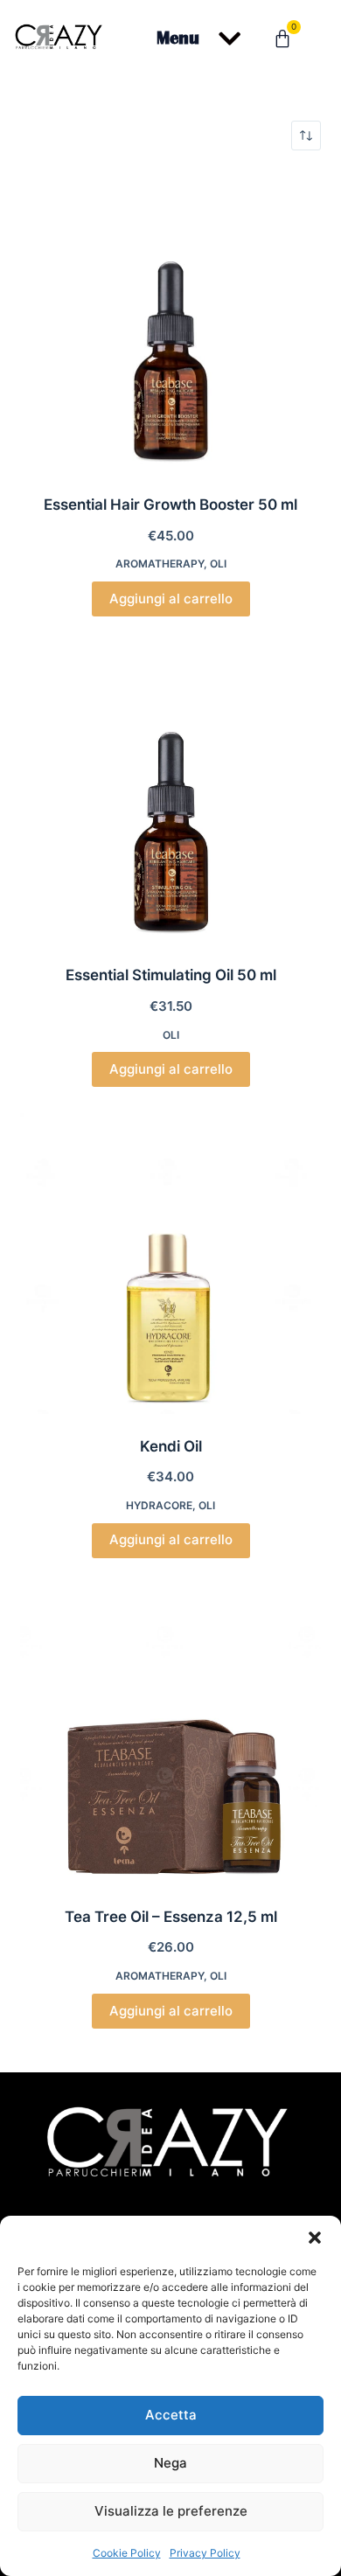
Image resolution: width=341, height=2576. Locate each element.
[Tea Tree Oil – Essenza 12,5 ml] (170, 1734)
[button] (315, 2238)
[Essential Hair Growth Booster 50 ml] (170, 322)
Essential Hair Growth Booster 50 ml (170, 505)
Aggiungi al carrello (171, 599)
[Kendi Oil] (170, 1263)
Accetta (171, 2415)
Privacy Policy (205, 2553)
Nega (170, 2463)
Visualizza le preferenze (171, 2511)
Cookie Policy (127, 2553)
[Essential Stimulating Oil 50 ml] (170, 793)
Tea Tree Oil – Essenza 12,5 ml (171, 1917)
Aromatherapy (160, 564)
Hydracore (159, 1505)
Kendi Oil (171, 1446)
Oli (218, 564)
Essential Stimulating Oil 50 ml (171, 975)
